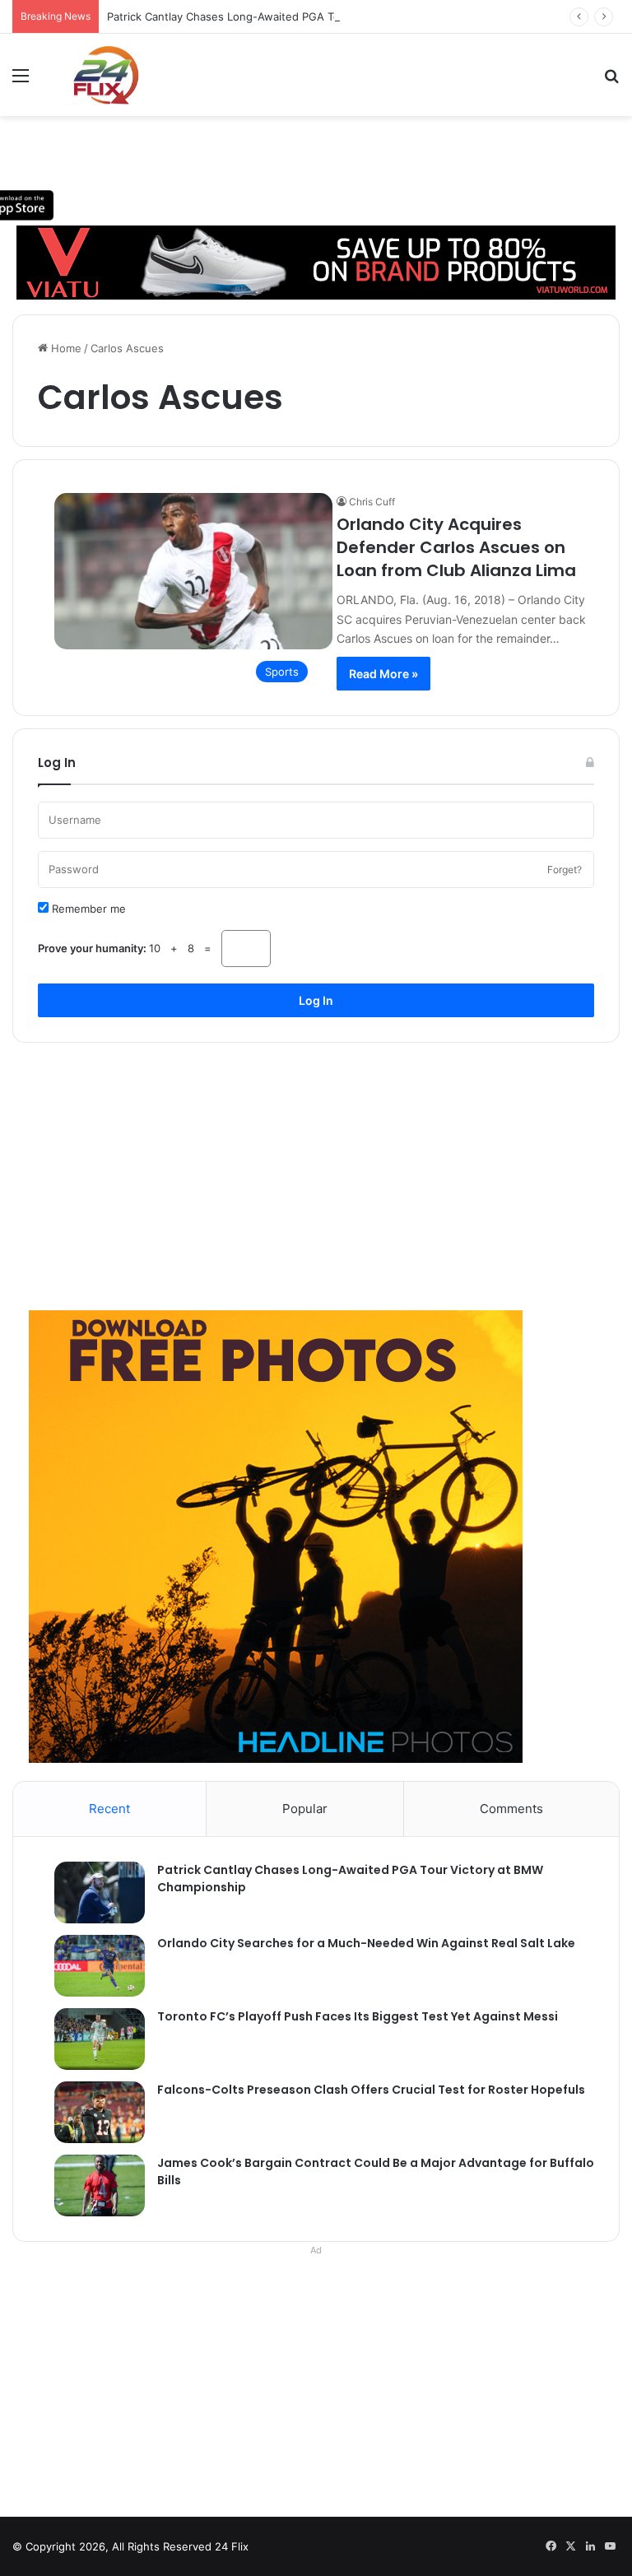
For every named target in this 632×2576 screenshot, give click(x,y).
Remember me (87, 909)
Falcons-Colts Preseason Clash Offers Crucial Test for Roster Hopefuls (371, 2090)
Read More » (383, 674)
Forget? (565, 870)
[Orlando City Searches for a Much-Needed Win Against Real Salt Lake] (91, 1966)
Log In (316, 1000)
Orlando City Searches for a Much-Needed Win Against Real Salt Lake (366, 1943)
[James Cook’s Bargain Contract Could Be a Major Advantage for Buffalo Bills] (91, 2185)
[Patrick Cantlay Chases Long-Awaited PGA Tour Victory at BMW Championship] (91, 1892)
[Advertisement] (316, 1170)
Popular (305, 1809)
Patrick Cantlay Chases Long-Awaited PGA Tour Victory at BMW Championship (308, 16)
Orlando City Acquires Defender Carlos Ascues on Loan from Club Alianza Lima (456, 547)
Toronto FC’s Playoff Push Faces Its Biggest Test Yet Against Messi (358, 2016)
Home (65, 348)
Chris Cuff (372, 502)
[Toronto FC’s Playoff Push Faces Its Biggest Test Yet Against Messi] (91, 2039)
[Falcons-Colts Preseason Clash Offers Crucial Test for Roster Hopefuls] (91, 2112)
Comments (511, 1809)
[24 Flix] (98, 75)
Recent (109, 1809)
